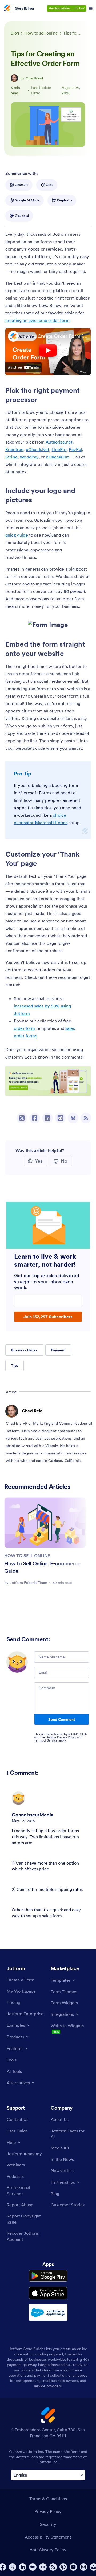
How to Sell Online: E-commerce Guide (42, 1567)
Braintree (14, 449)
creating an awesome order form (37, 320)
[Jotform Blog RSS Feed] (86, 1118)
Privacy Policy (67, 1737)
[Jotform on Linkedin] (23, 2567)
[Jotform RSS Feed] (53, 2567)
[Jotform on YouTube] (73, 2567)
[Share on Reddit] (60, 1118)
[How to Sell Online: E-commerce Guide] (45, 1523)
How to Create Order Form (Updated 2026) (54, 336)
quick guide (17, 535)
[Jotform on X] (13, 2567)
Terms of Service (46, 1740)
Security (48, 2524)
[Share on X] (22, 1118)
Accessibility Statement (48, 2537)
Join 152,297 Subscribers (48, 1317)
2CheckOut (57, 457)
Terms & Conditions (48, 2499)
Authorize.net (59, 442)
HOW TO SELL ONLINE (27, 1555)
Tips (15, 1365)
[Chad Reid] (14, 78)
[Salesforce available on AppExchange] (48, 2312)
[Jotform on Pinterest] (63, 2567)
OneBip (59, 449)
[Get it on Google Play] (48, 2276)
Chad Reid (34, 78)
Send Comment (61, 1719)
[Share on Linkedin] (47, 1118)
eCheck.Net (38, 449)
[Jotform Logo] (7, 9)
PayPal (75, 449)
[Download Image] (60, 621)
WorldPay (29, 457)
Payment (58, 1350)
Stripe (11, 457)
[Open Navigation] (91, 9)
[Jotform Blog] (43, 2567)
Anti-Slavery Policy (48, 2550)
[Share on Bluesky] (73, 1118)
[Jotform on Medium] (33, 2567)
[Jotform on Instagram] (83, 2567)
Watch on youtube (23, 368)
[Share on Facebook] (35, 1118)
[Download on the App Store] (48, 2293)
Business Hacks (24, 1350)
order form (25, 1028)
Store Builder (25, 8)
